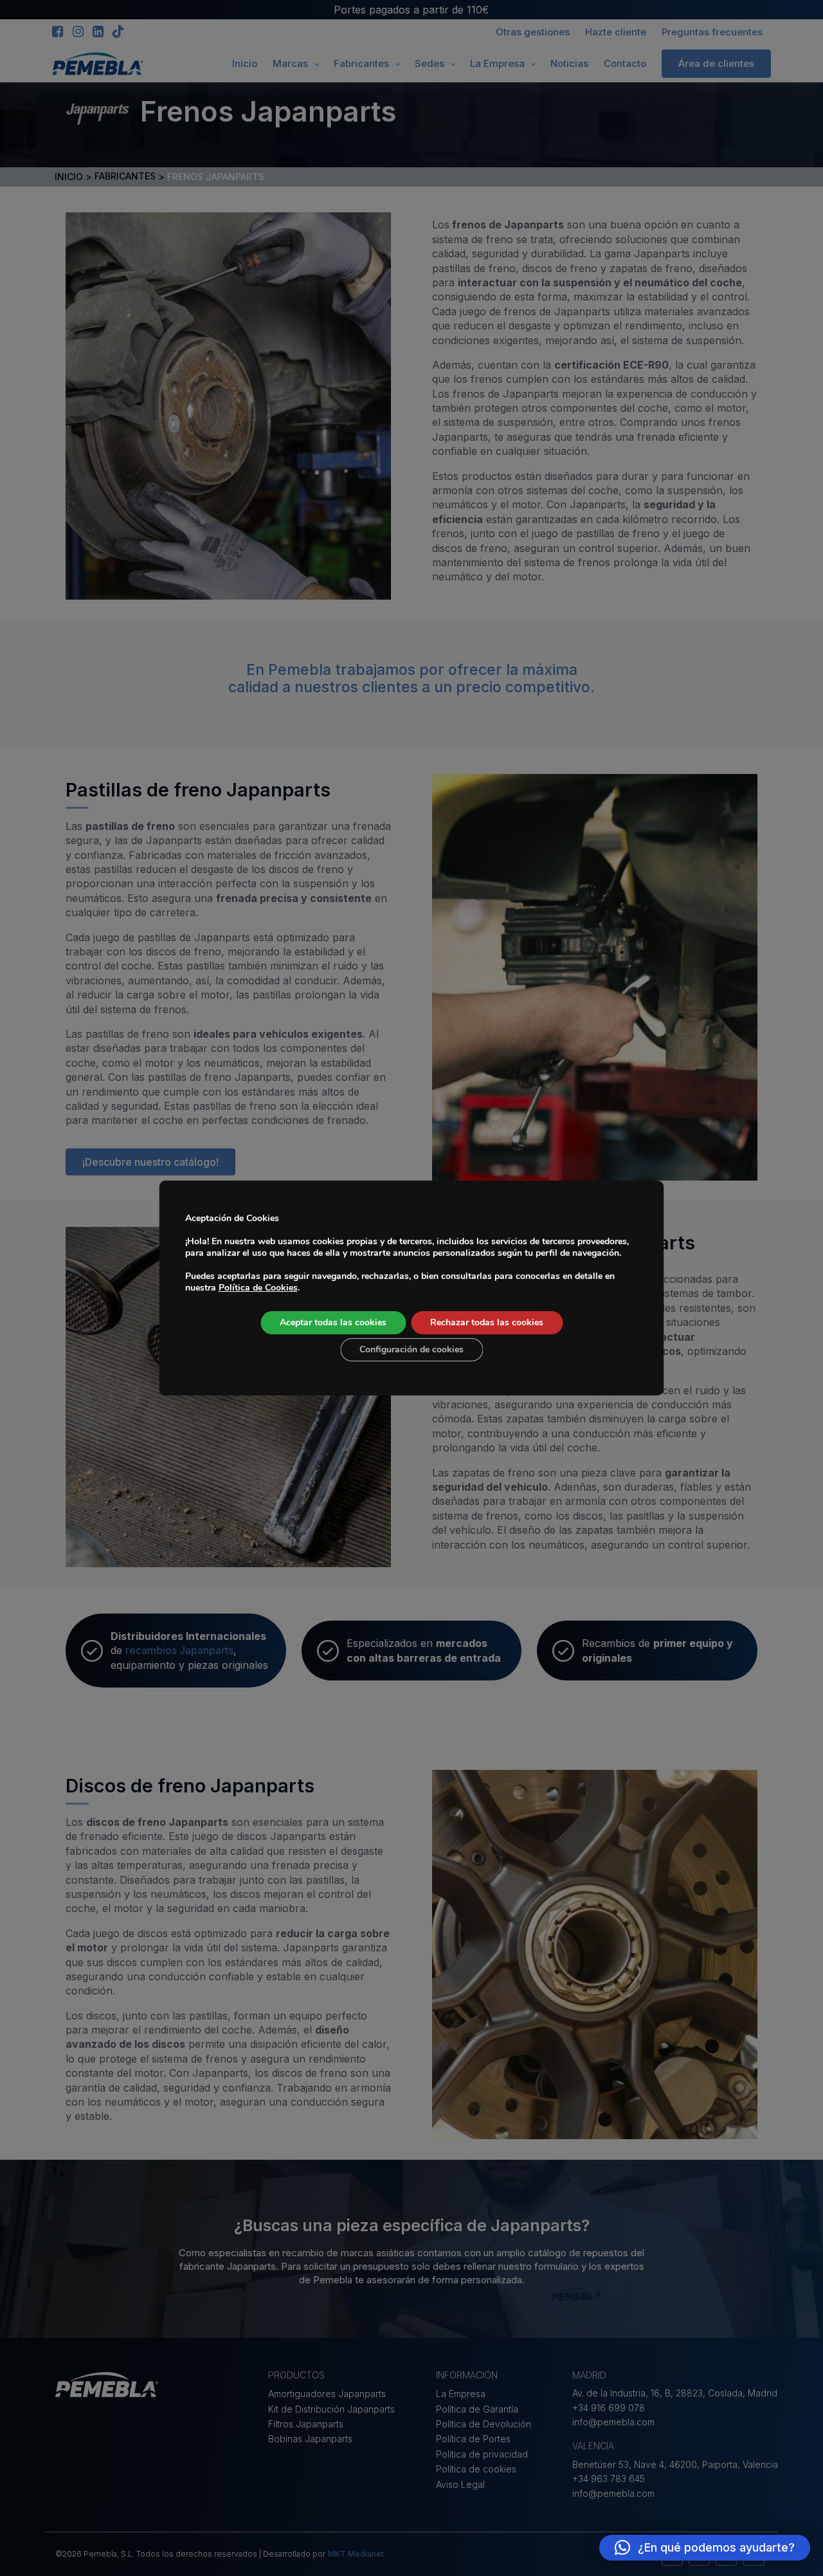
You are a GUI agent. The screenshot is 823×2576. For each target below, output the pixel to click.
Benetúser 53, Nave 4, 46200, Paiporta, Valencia (675, 2464)
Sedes (430, 63)
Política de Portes (473, 2439)
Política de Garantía (477, 2409)
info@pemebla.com (613, 2422)
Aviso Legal (460, 2484)
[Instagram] (77, 32)
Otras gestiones (533, 32)
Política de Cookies (258, 1288)
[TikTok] (118, 32)
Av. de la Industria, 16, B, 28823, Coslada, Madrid (675, 2393)
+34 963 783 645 (609, 2479)
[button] (705, 2548)
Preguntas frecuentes (712, 32)
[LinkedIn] (98, 32)
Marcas (290, 63)
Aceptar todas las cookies (333, 1322)
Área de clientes (716, 63)
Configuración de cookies (411, 1349)
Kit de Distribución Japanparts (331, 2409)
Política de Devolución (484, 2424)
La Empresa (497, 63)
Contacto (625, 63)
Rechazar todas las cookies (487, 1322)
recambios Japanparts (179, 1650)
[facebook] (58, 32)
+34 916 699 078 (609, 2408)
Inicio (245, 63)
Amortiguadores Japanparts (327, 2394)
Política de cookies (476, 2469)
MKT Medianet (356, 2554)
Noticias (569, 63)
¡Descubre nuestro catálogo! (150, 1162)
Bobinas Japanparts (310, 2439)
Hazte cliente (616, 32)
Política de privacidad (482, 2454)
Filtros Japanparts (306, 2424)
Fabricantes (361, 63)
